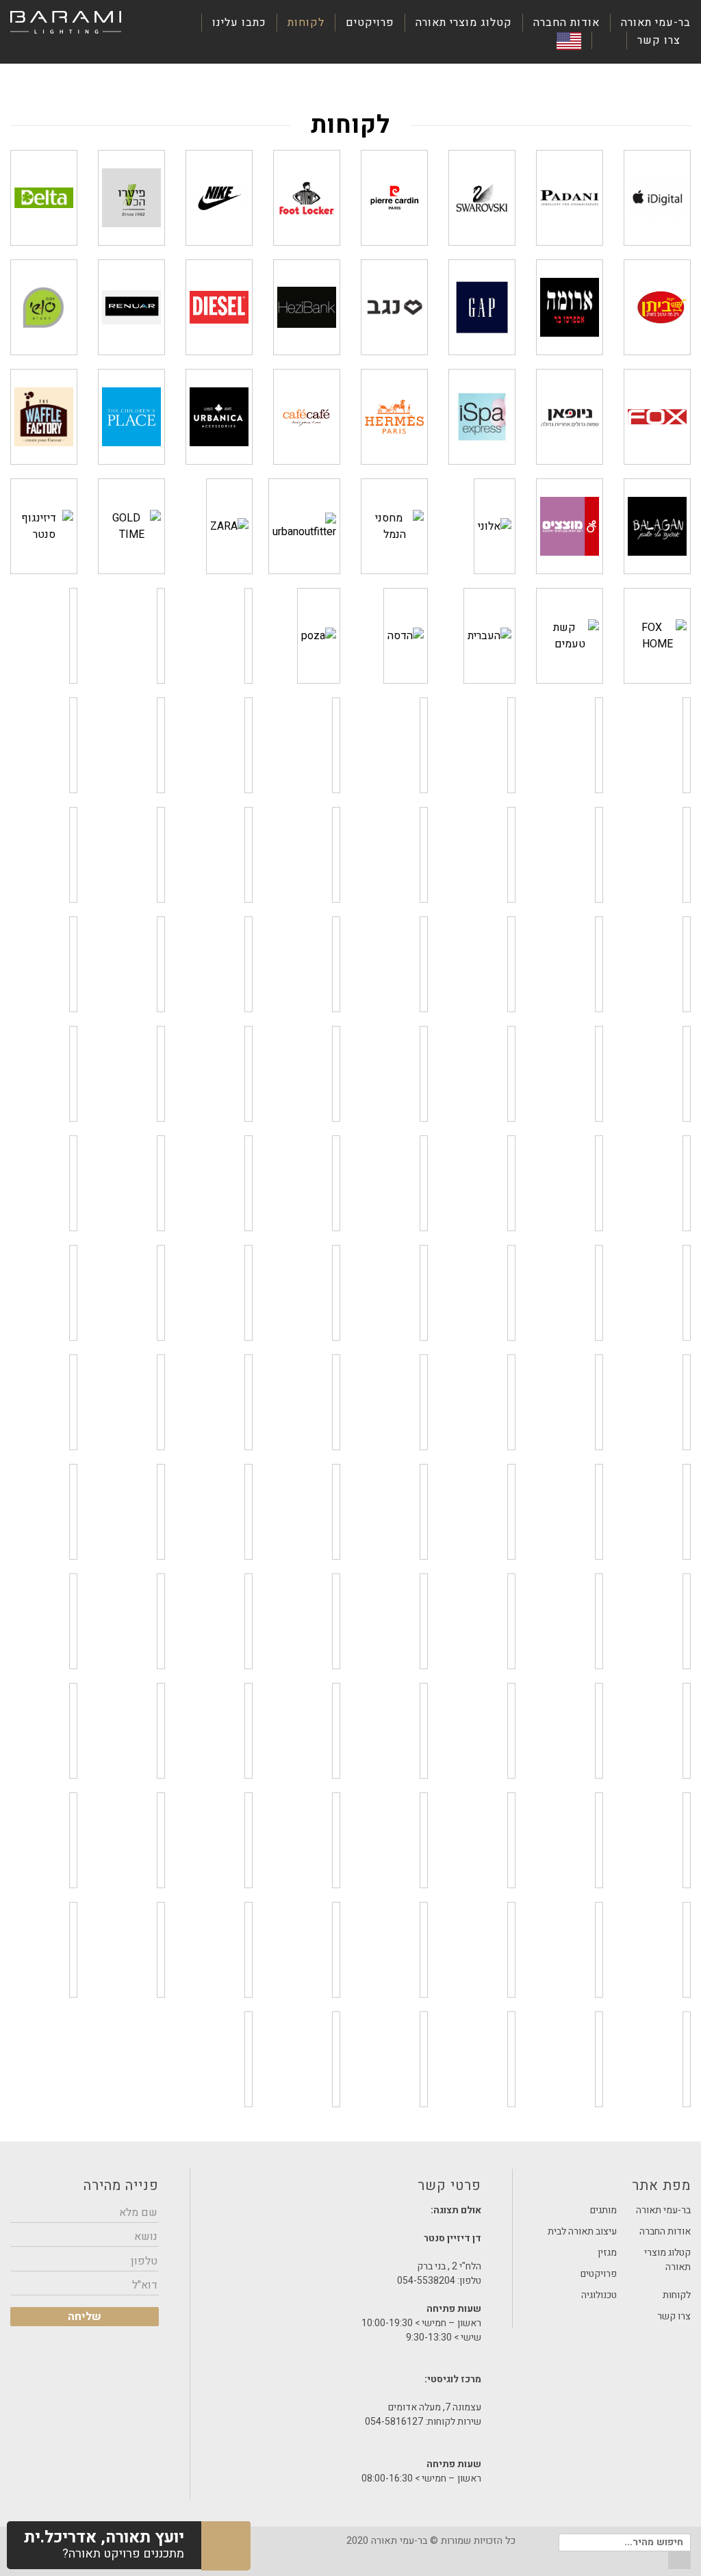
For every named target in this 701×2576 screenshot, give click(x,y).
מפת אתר (661, 2186)
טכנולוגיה (599, 2295)
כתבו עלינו (239, 23)
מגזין (607, 2253)
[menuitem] (650, 23)
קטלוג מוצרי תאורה (464, 23)
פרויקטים (370, 23)
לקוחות (306, 23)
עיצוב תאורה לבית (582, 2231)
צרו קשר (659, 40)
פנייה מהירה (121, 2186)
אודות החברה (566, 23)
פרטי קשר (351, 2189)
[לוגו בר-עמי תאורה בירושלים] (66, 23)
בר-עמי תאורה (656, 23)
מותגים (603, 2210)
